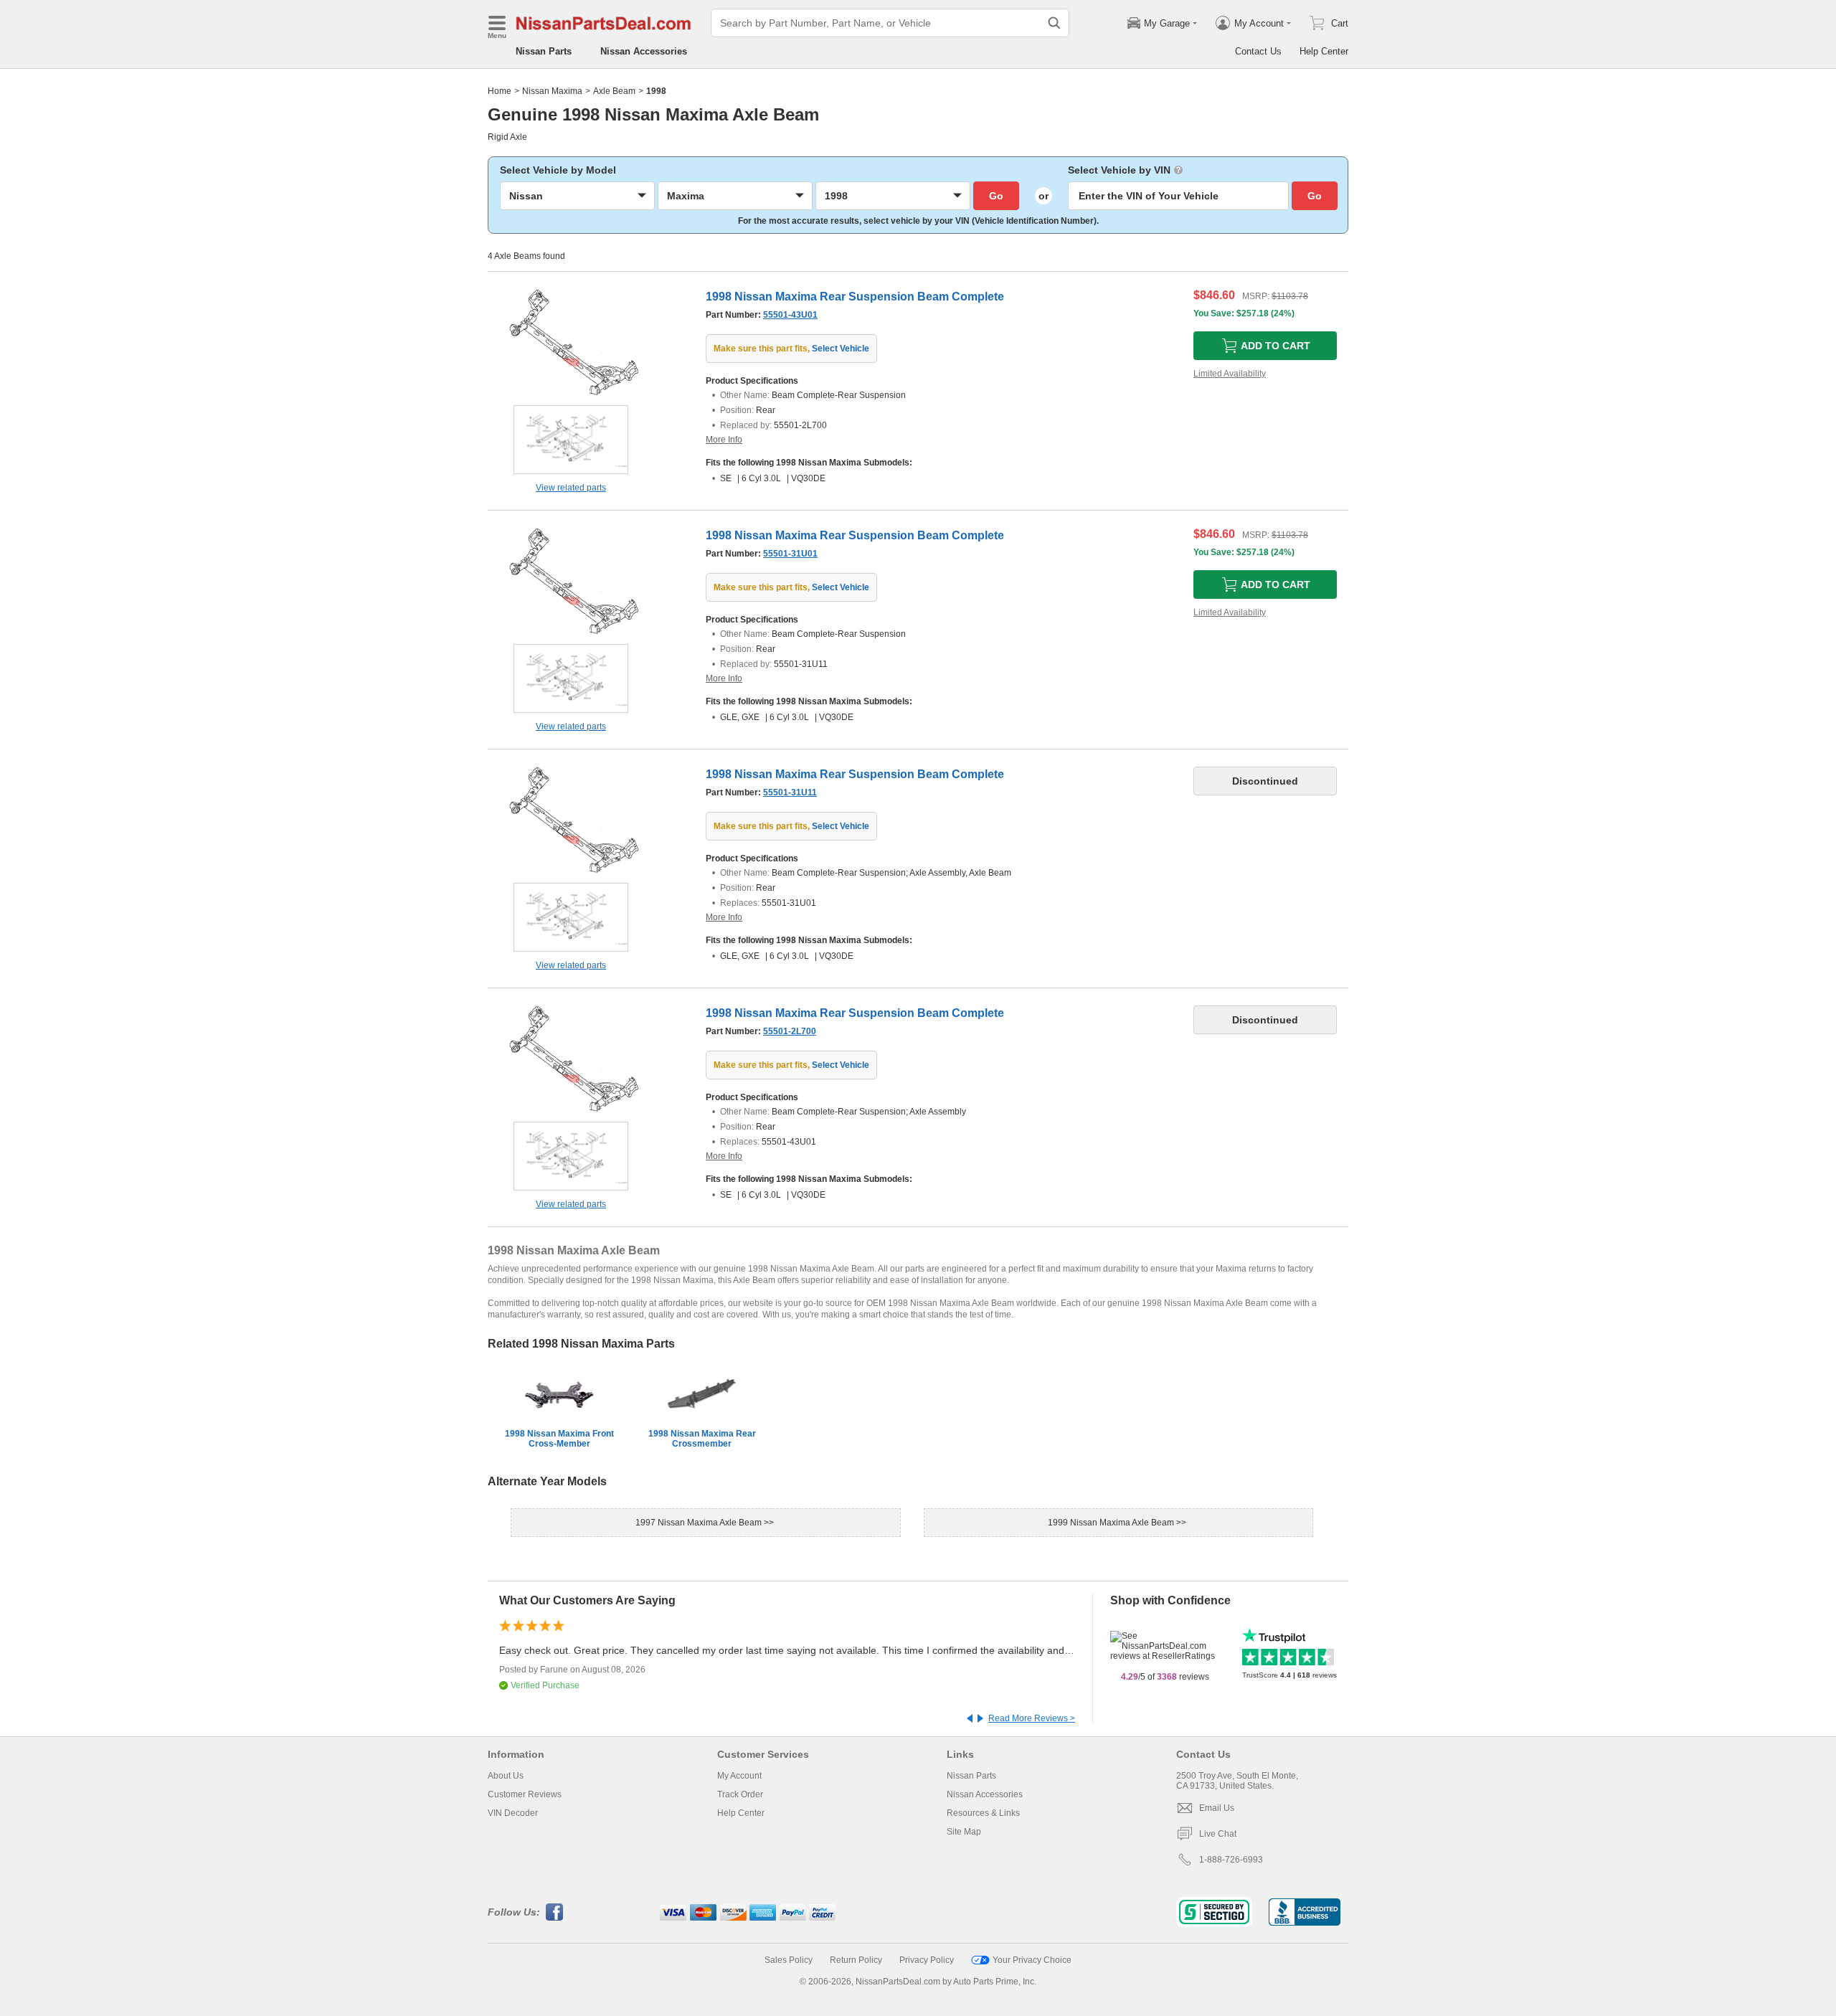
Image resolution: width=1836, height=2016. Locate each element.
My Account (739, 1776)
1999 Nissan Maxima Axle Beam (1112, 1523)
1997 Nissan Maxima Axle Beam (700, 1523)
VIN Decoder (513, 1813)
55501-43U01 (790, 315)
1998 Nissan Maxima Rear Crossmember (702, 1439)
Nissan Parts (544, 51)
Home (500, 91)
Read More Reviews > (1032, 1718)
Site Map (964, 1832)
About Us (506, 1776)
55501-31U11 (790, 792)
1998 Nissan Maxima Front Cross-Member (559, 1439)
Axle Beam (614, 91)
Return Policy (856, 1960)
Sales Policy (789, 1960)
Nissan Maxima (552, 91)
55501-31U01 (790, 554)
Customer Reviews (525, 1794)
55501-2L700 (790, 1031)
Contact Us (1258, 51)
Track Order (740, 1794)
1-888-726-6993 (1231, 1860)
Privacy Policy (927, 1960)
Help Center (1324, 51)
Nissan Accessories (644, 51)
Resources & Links (983, 1813)
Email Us (1217, 1808)
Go (996, 196)
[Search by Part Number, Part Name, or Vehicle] (1054, 23)
